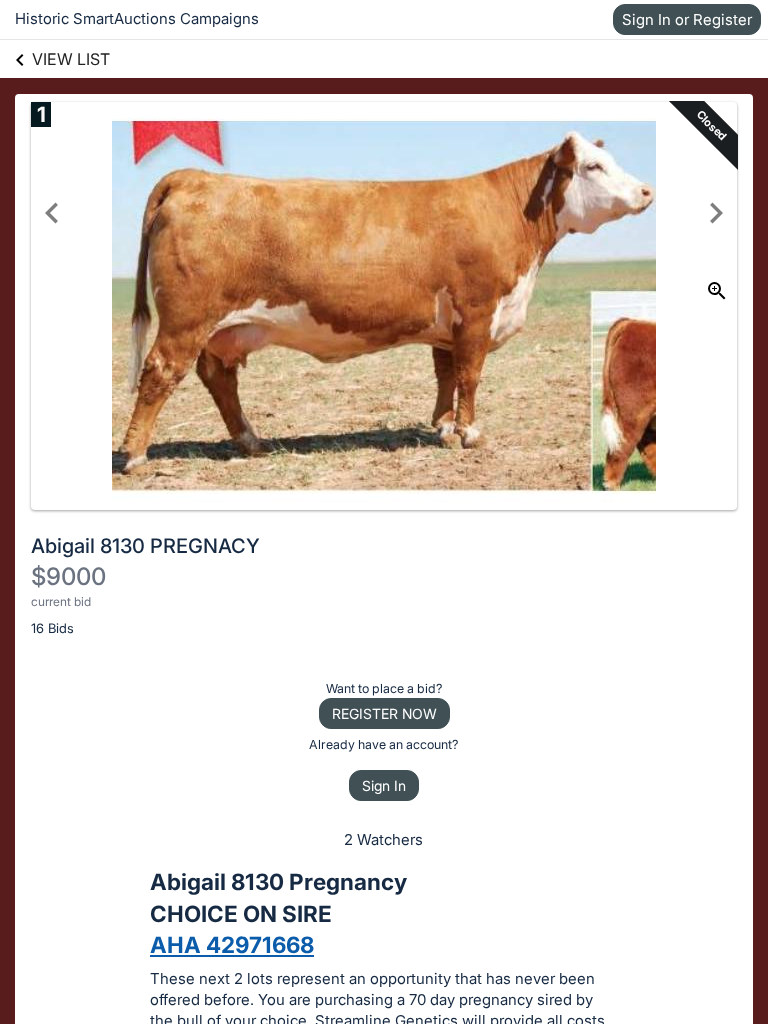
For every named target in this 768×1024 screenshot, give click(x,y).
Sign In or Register (687, 19)
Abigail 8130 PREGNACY (145, 546)
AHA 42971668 (232, 944)
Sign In (384, 785)
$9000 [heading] (68, 576)
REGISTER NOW (384, 713)
